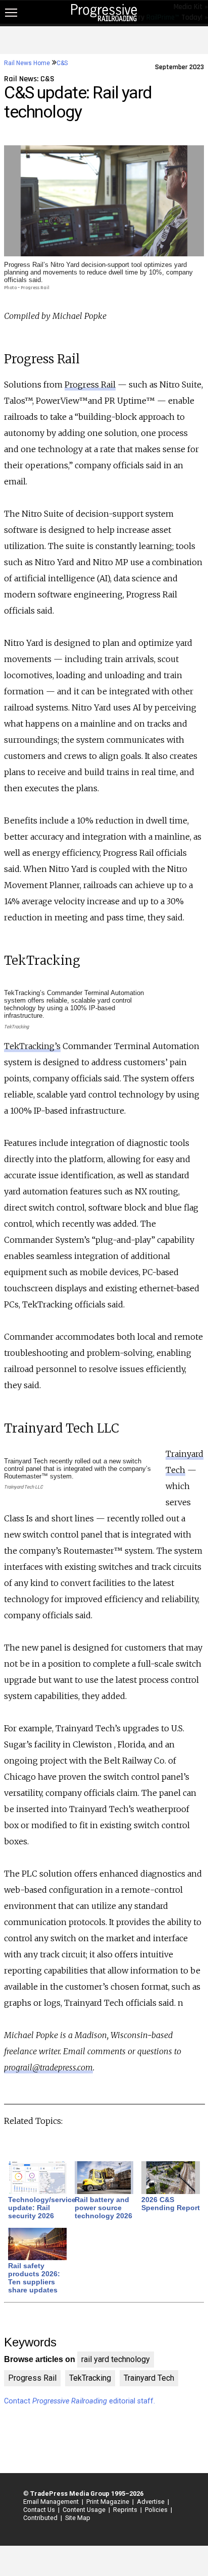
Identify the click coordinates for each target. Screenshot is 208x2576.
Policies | (157, 2510)
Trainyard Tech (149, 2378)
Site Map (78, 2518)
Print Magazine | (109, 2502)
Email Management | (52, 2502)
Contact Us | (40, 2510)
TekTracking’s (32, 1046)
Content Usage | (85, 2510)
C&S (62, 63)
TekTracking (90, 2378)
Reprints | (126, 2510)
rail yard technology (116, 2359)
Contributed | (41, 2518)
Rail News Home (27, 63)
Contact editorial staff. (80, 2401)
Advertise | (151, 2502)
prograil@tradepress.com (48, 2067)
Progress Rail (90, 385)
